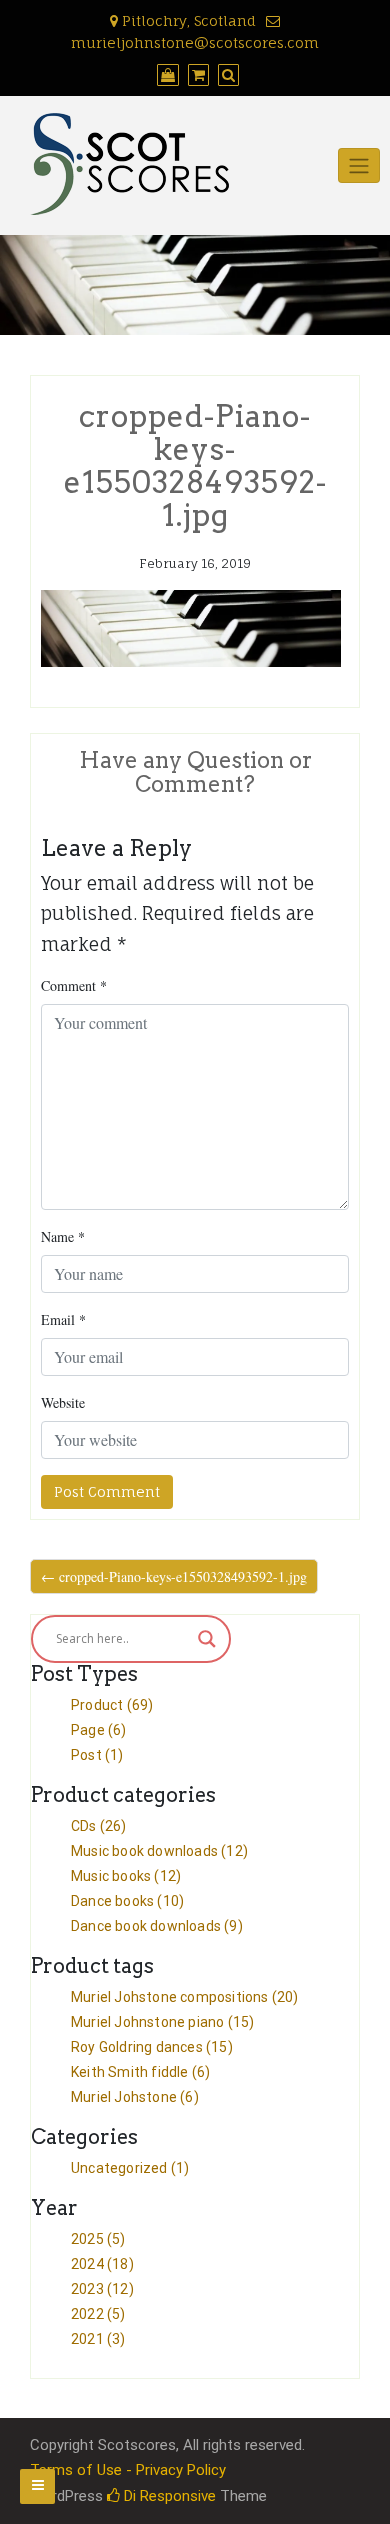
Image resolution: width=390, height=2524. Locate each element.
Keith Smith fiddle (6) (140, 2072)
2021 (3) (98, 2339)
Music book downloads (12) (159, 1851)
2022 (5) (98, 2314)
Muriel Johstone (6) (135, 2097)
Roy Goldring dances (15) (152, 2047)
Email (63, 1319)
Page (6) (99, 1730)
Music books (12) (126, 1876)
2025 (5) (98, 2239)
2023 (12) (102, 2289)
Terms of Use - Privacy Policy (128, 2470)
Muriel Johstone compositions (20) (185, 1997)
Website (63, 1402)
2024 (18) (102, 2264)
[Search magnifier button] (207, 1639)
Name (63, 1236)
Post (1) (97, 1755)
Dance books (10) (127, 1901)
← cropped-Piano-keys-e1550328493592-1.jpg (174, 1576)
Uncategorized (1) (130, 2168)
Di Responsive (168, 2496)
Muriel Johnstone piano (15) (162, 2022)
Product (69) (112, 1705)
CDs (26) (99, 1826)
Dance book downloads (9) (157, 1926)
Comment (74, 985)
